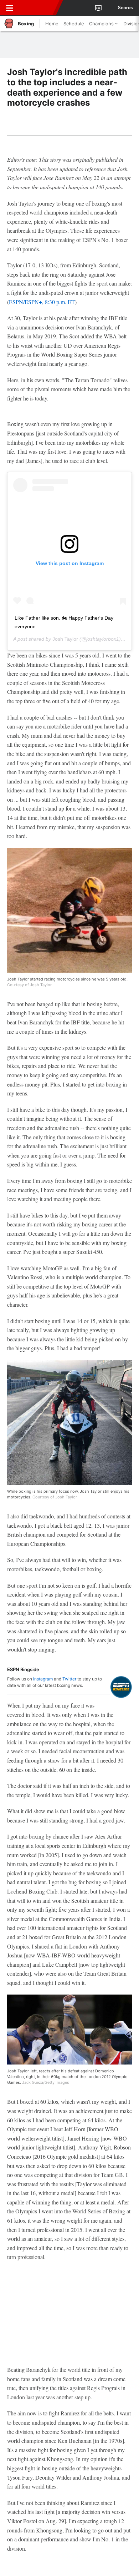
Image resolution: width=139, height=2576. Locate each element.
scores (125, 8)
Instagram (43, 1679)
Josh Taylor (65, 639)
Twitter (69, 1679)
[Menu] (10, 8)
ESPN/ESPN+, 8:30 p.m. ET (42, 302)
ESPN (38, 8)
